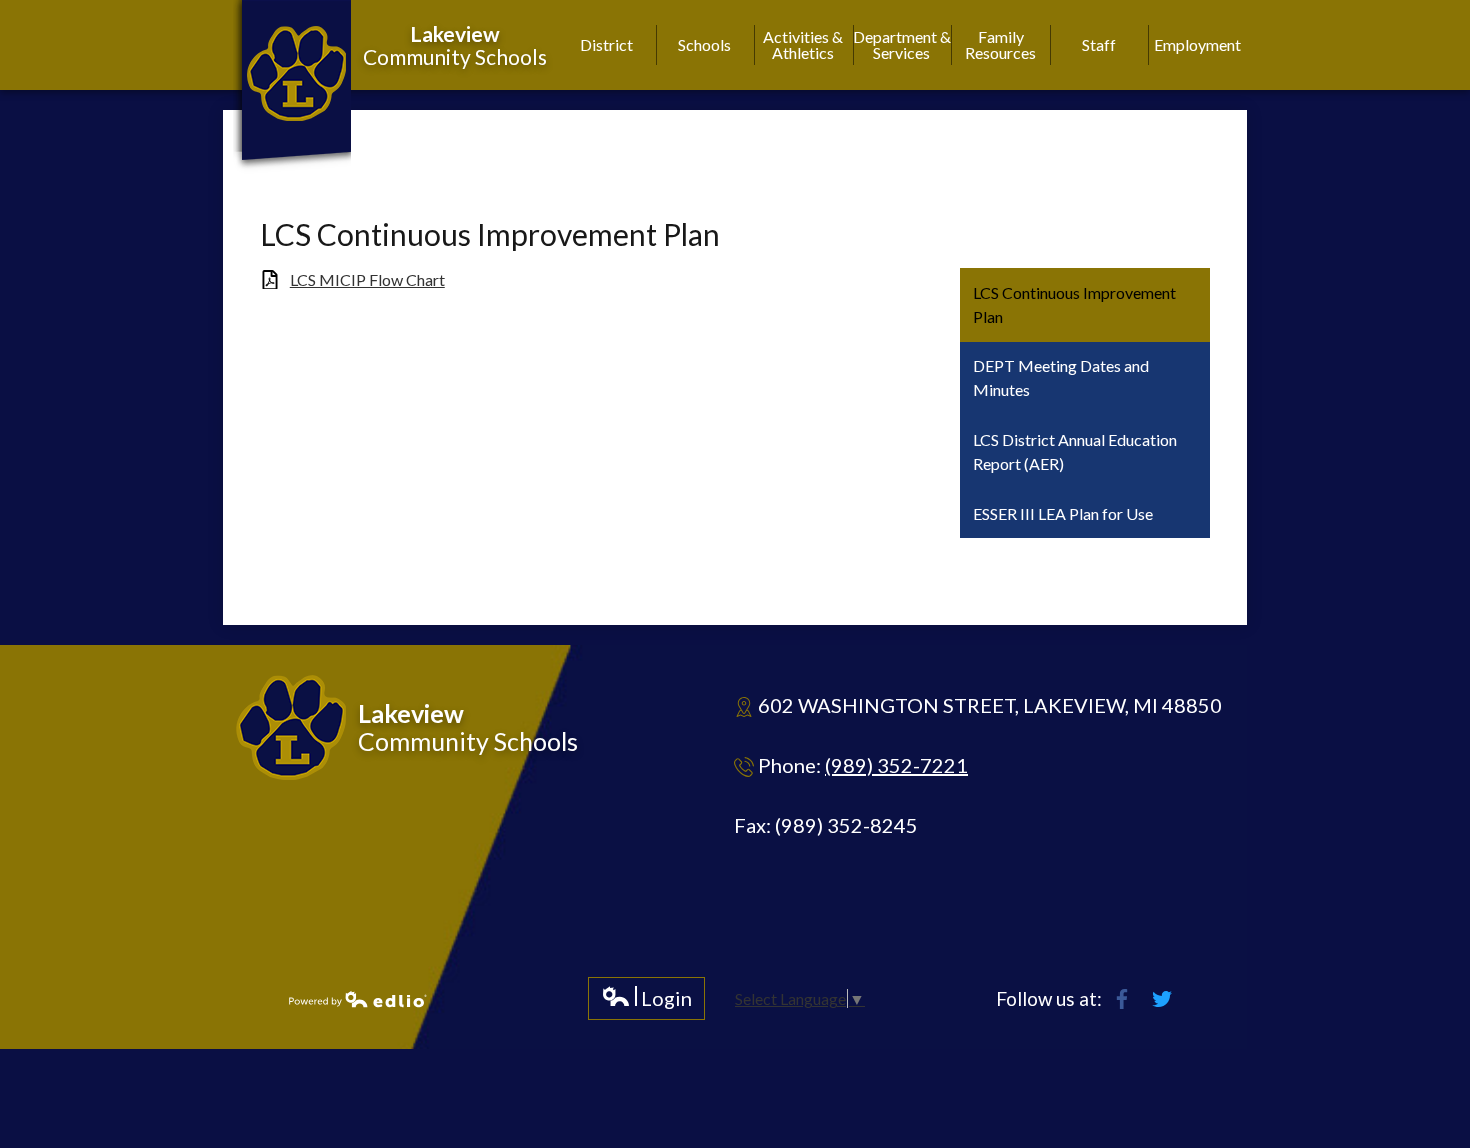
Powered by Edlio (358, 999)
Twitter (1162, 999)
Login (646, 1002)
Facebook (1122, 999)
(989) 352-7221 (896, 765)
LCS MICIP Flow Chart (367, 279)
